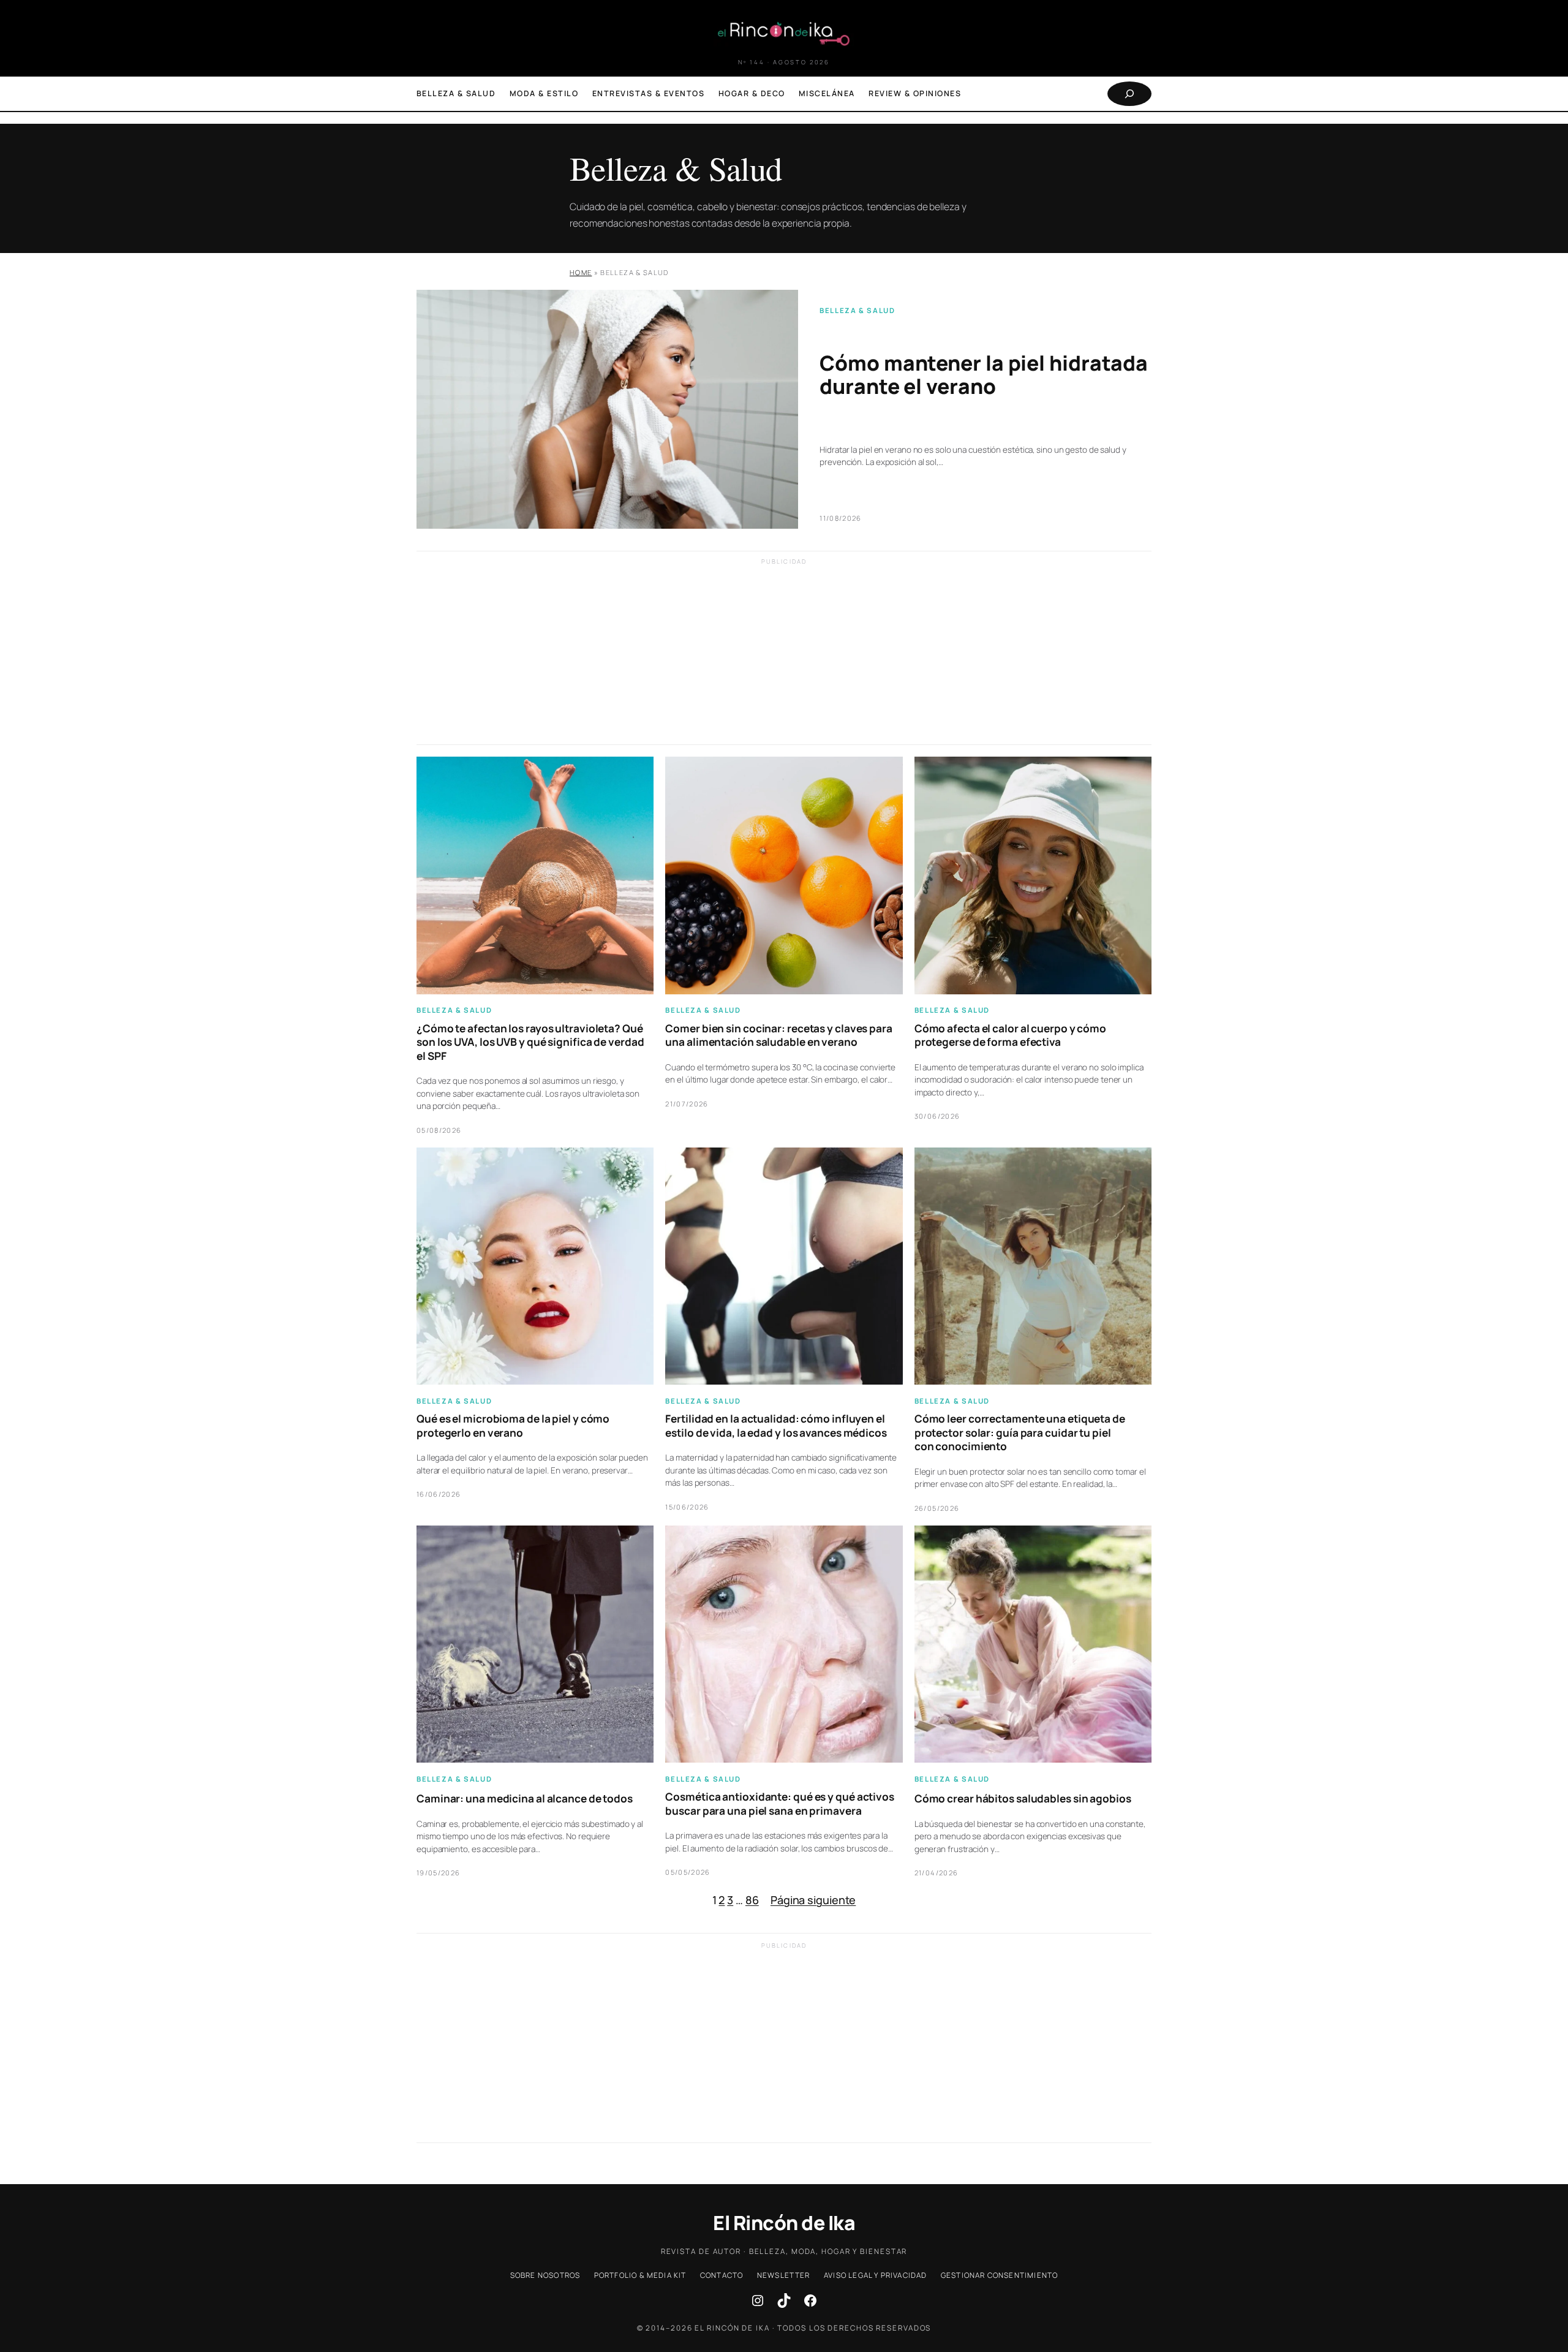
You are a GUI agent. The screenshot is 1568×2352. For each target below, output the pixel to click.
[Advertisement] (784, 659)
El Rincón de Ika (784, 2223)
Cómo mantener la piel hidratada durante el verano (984, 375)
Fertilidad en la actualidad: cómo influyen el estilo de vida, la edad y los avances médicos (776, 1426)
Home (581, 272)
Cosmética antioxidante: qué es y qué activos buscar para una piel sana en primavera (780, 1804)
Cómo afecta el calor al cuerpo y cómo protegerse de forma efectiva (1010, 1035)
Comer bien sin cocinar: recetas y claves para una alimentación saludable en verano (779, 1035)
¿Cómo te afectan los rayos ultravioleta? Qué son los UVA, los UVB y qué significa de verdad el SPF (530, 1042)
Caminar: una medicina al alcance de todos (525, 1799)
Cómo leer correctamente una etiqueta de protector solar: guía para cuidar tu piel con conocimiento (1020, 1433)
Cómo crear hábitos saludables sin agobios (1023, 1799)
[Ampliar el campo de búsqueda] (1129, 94)
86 (752, 1900)
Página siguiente (813, 1900)
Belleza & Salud (857, 310)
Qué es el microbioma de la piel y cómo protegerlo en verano (513, 1426)
